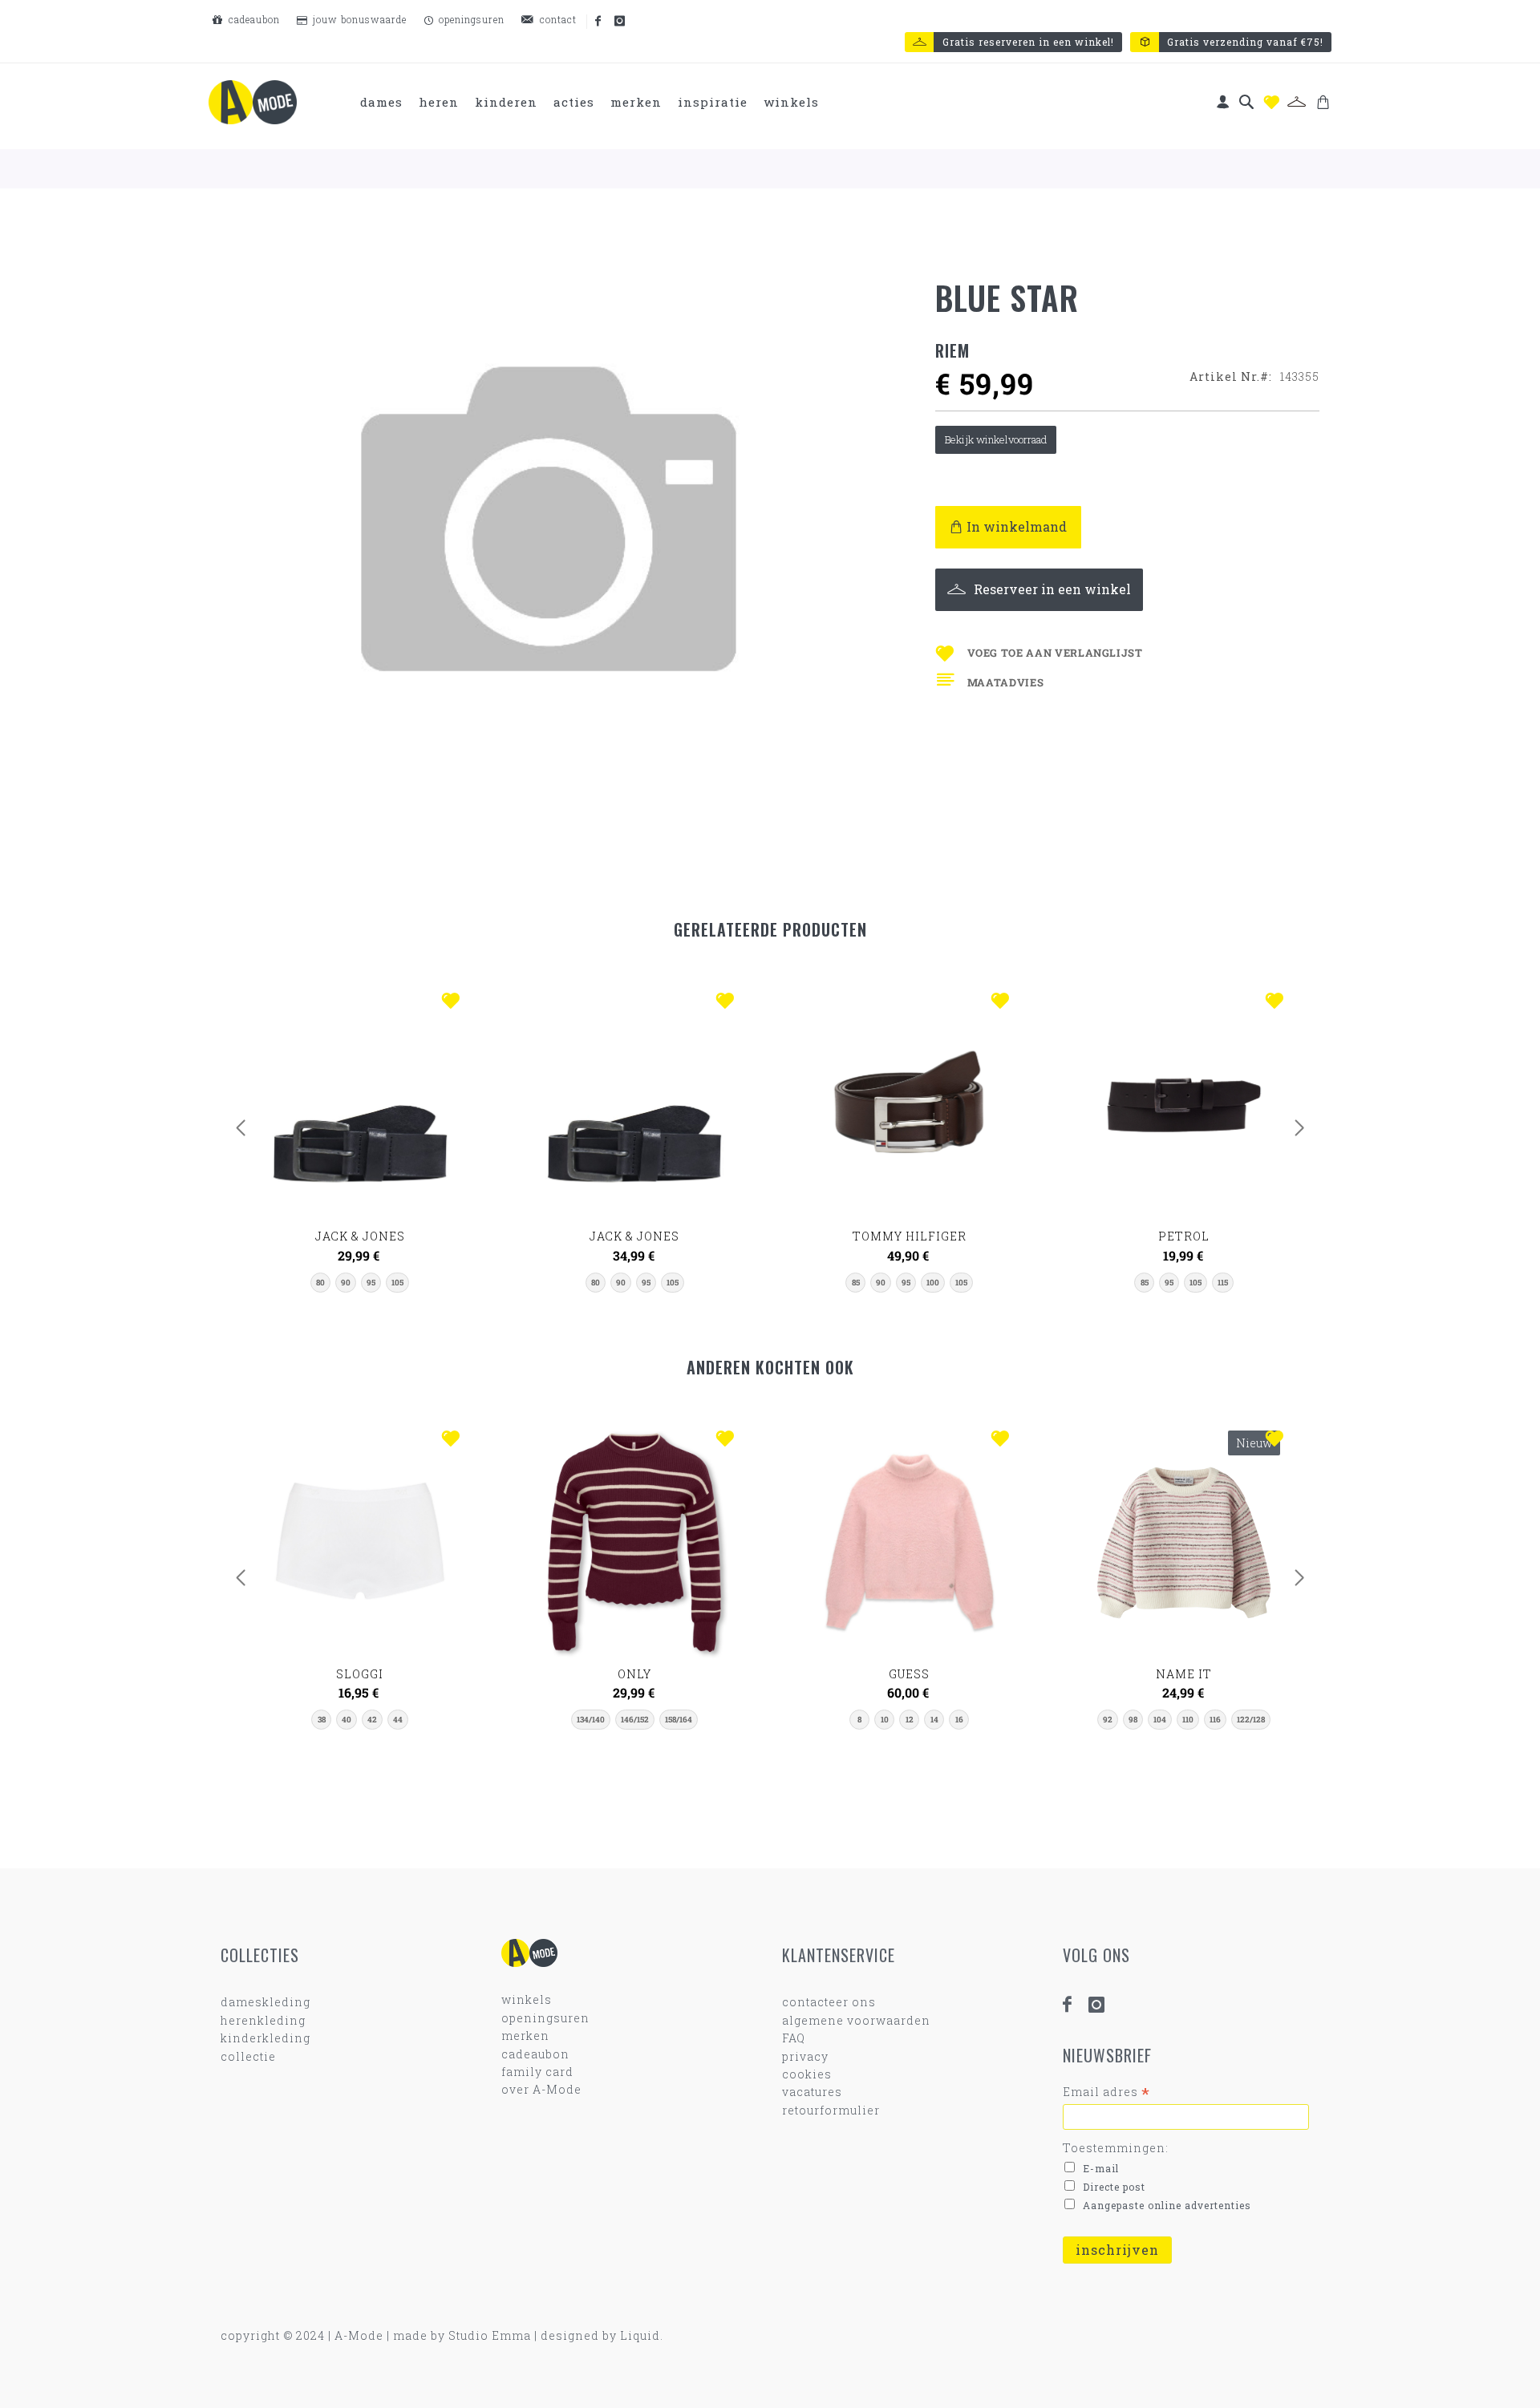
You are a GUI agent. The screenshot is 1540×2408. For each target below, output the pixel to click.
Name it (1184, 1674)
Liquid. (642, 2335)
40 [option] (346, 1720)
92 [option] (1108, 1720)
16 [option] (959, 1720)
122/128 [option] (1251, 1720)
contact (557, 19)
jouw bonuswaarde (358, 19)
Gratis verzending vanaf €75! (1245, 42)
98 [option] (1133, 1720)
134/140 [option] (591, 1720)
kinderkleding (265, 2038)
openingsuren (470, 19)
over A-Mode (541, 2089)
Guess (909, 1674)
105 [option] (397, 1283)
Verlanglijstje (1271, 102)
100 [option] (933, 1283)
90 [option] (346, 1283)
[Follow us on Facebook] (599, 22)
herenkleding (263, 2020)
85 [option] (856, 1283)
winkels (527, 1999)
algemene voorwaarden (856, 2020)
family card (537, 2072)
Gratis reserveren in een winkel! (1028, 42)
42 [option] (372, 1720)
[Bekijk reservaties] (1297, 102)
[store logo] (253, 102)
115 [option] (1223, 1283)
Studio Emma (490, 2335)
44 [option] (398, 1720)
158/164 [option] (679, 1720)
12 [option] (910, 1720)
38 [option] (322, 1720)
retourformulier (831, 2110)
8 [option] (859, 1720)
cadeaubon (253, 19)
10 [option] (885, 1720)
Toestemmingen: (1116, 2148)
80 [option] (320, 1283)
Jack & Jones (360, 1236)
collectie (248, 2056)
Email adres (1106, 2092)
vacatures (812, 2092)
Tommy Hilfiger (910, 1236)
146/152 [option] (635, 1720)
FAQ (794, 2038)
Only (634, 1674)
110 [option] (1188, 1720)
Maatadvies (1006, 682)
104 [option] (1160, 1720)
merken (525, 2036)
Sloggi (360, 1674)
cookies (807, 2074)
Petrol (1184, 1236)
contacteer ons (829, 2002)
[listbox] (360, 1283)
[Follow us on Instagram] (621, 22)
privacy (805, 2056)
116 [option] (1215, 1720)
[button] (454, 1002)
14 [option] (934, 1720)
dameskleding (265, 2002)
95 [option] (371, 1283)
